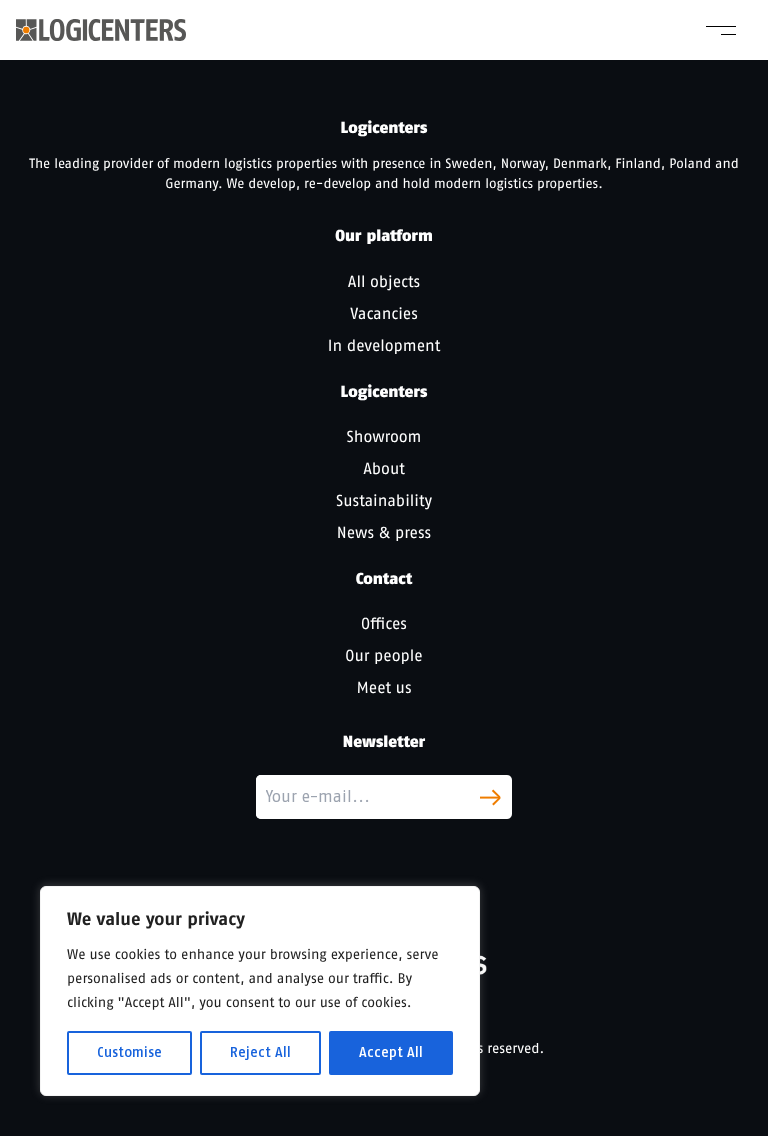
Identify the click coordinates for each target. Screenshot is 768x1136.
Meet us (384, 687)
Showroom (384, 436)
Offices (384, 623)
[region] (260, 991)
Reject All (260, 1052)
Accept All (391, 1052)
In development (384, 345)
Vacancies (384, 313)
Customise (129, 1052)
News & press (384, 532)
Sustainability (384, 500)
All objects (384, 281)
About (384, 468)
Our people (383, 655)
